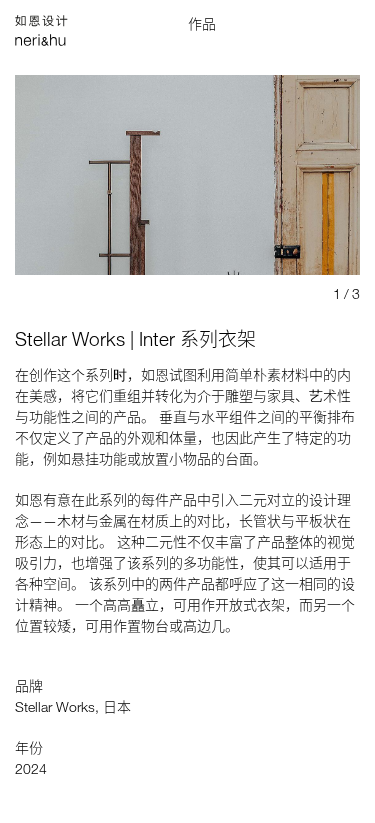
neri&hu (55, 42)
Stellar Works (55, 706)
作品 (202, 23)
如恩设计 (55, 22)
